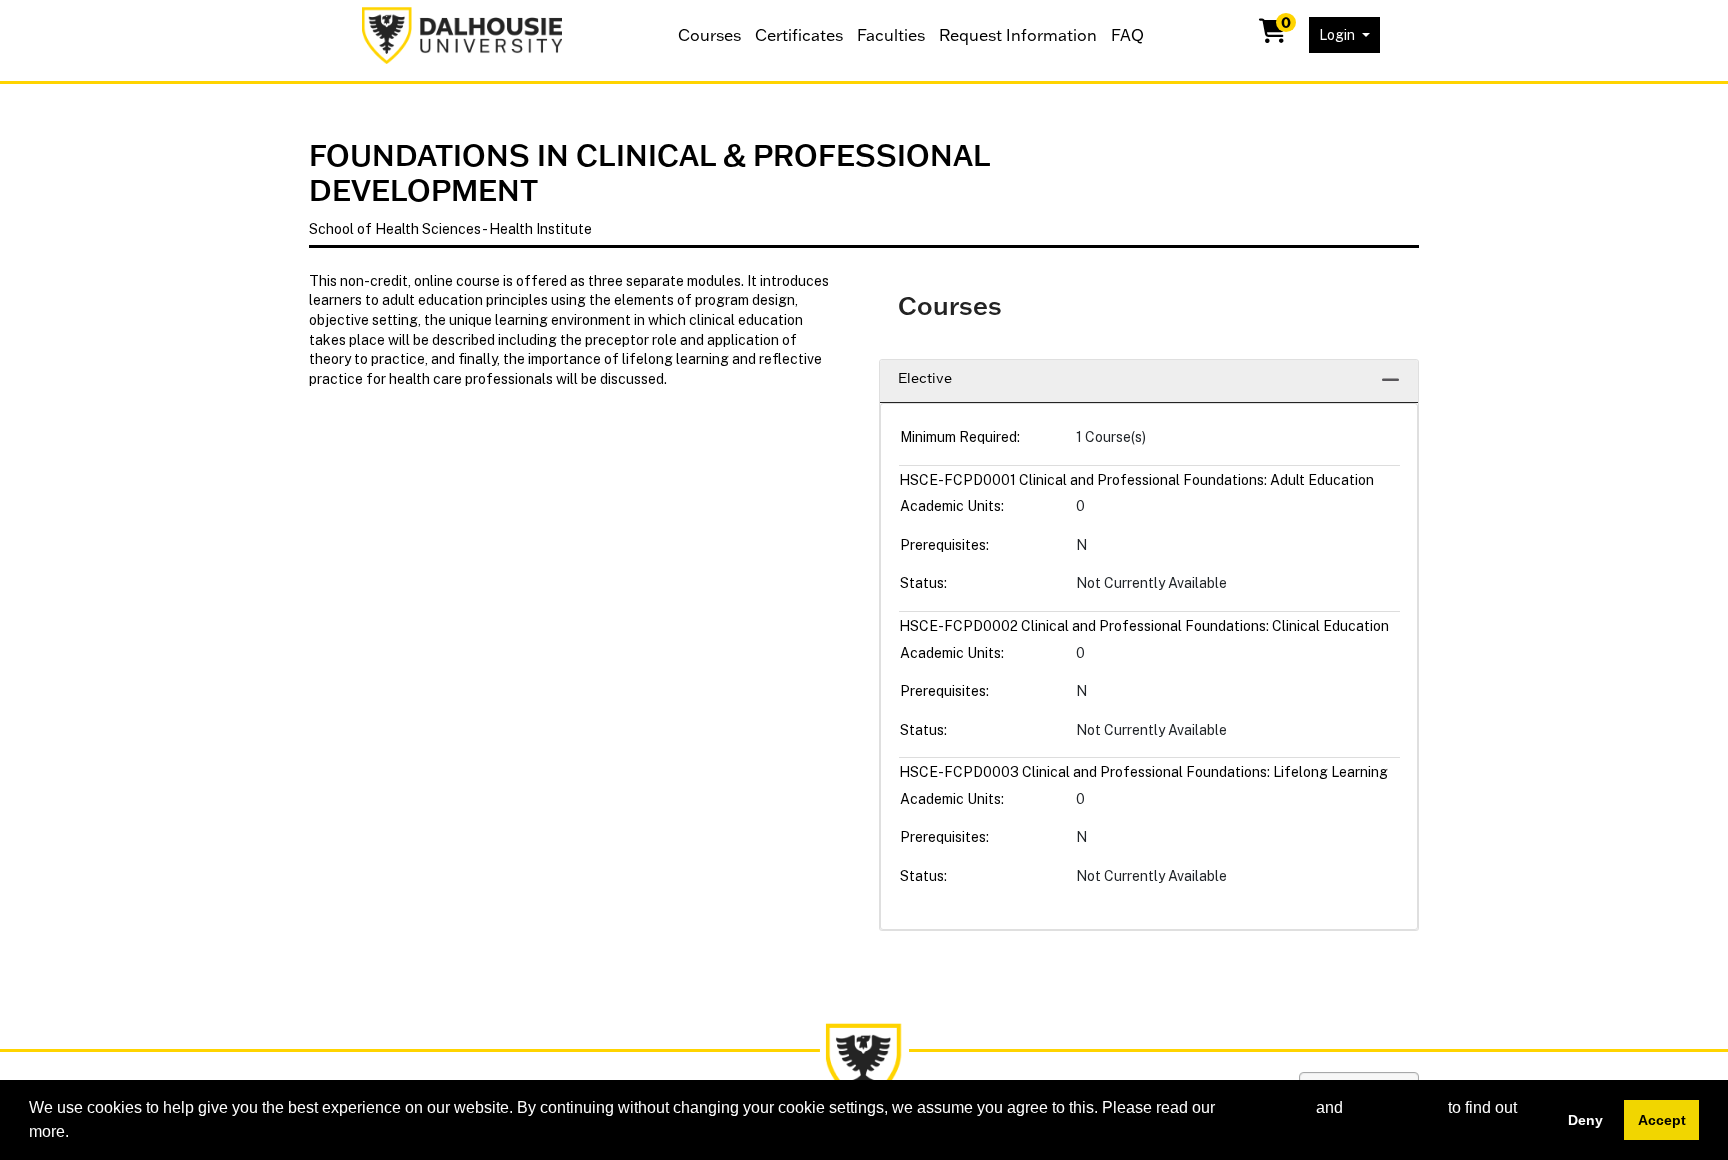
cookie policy (1265, 1107)
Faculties (891, 35)
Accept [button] (1662, 1120)
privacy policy (1395, 1107)
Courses (709, 35)
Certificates (799, 35)
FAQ (1127, 35)
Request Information (1018, 35)
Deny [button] (1585, 1120)
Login (1338, 35)
